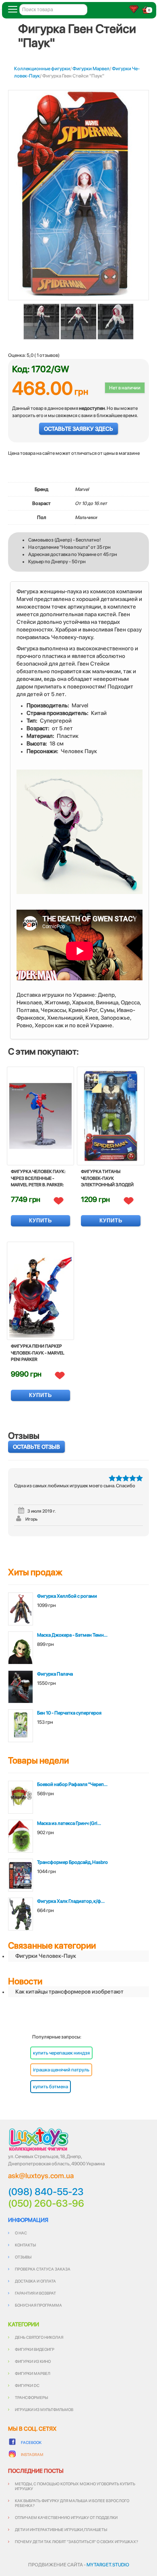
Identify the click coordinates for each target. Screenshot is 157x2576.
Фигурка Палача (55, 1674)
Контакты (25, 2245)
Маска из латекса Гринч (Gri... (69, 1823)
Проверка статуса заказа (43, 2269)
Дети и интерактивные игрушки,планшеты (61, 2529)
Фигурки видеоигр (35, 2349)
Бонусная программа (38, 2305)
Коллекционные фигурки (42, 69)
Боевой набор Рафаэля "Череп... (72, 1784)
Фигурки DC (27, 2385)
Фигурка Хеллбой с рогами (67, 1596)
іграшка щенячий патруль (61, 2070)
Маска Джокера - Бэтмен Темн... (72, 1635)
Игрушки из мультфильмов (44, 2409)
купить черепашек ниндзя (61, 2053)
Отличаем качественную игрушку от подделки (66, 2517)
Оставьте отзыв (36, 1447)
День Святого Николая (39, 2337)
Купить (40, 1221)
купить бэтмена (51, 2087)
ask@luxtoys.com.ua (41, 2176)
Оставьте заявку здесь (78, 429)
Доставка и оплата (35, 2281)
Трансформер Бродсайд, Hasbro (72, 1862)
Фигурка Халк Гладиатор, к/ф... (71, 1901)
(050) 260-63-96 (46, 2203)
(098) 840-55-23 (46, 2192)
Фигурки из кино (33, 2361)
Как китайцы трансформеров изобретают (69, 1992)
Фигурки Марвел (91, 69)
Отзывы (23, 2257)
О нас (21, 2233)
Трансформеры (31, 2397)
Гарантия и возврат (35, 2293)
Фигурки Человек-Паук (46, 1956)
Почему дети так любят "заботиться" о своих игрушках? (76, 2541)
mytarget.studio (108, 2565)
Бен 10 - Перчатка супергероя (69, 1713)
